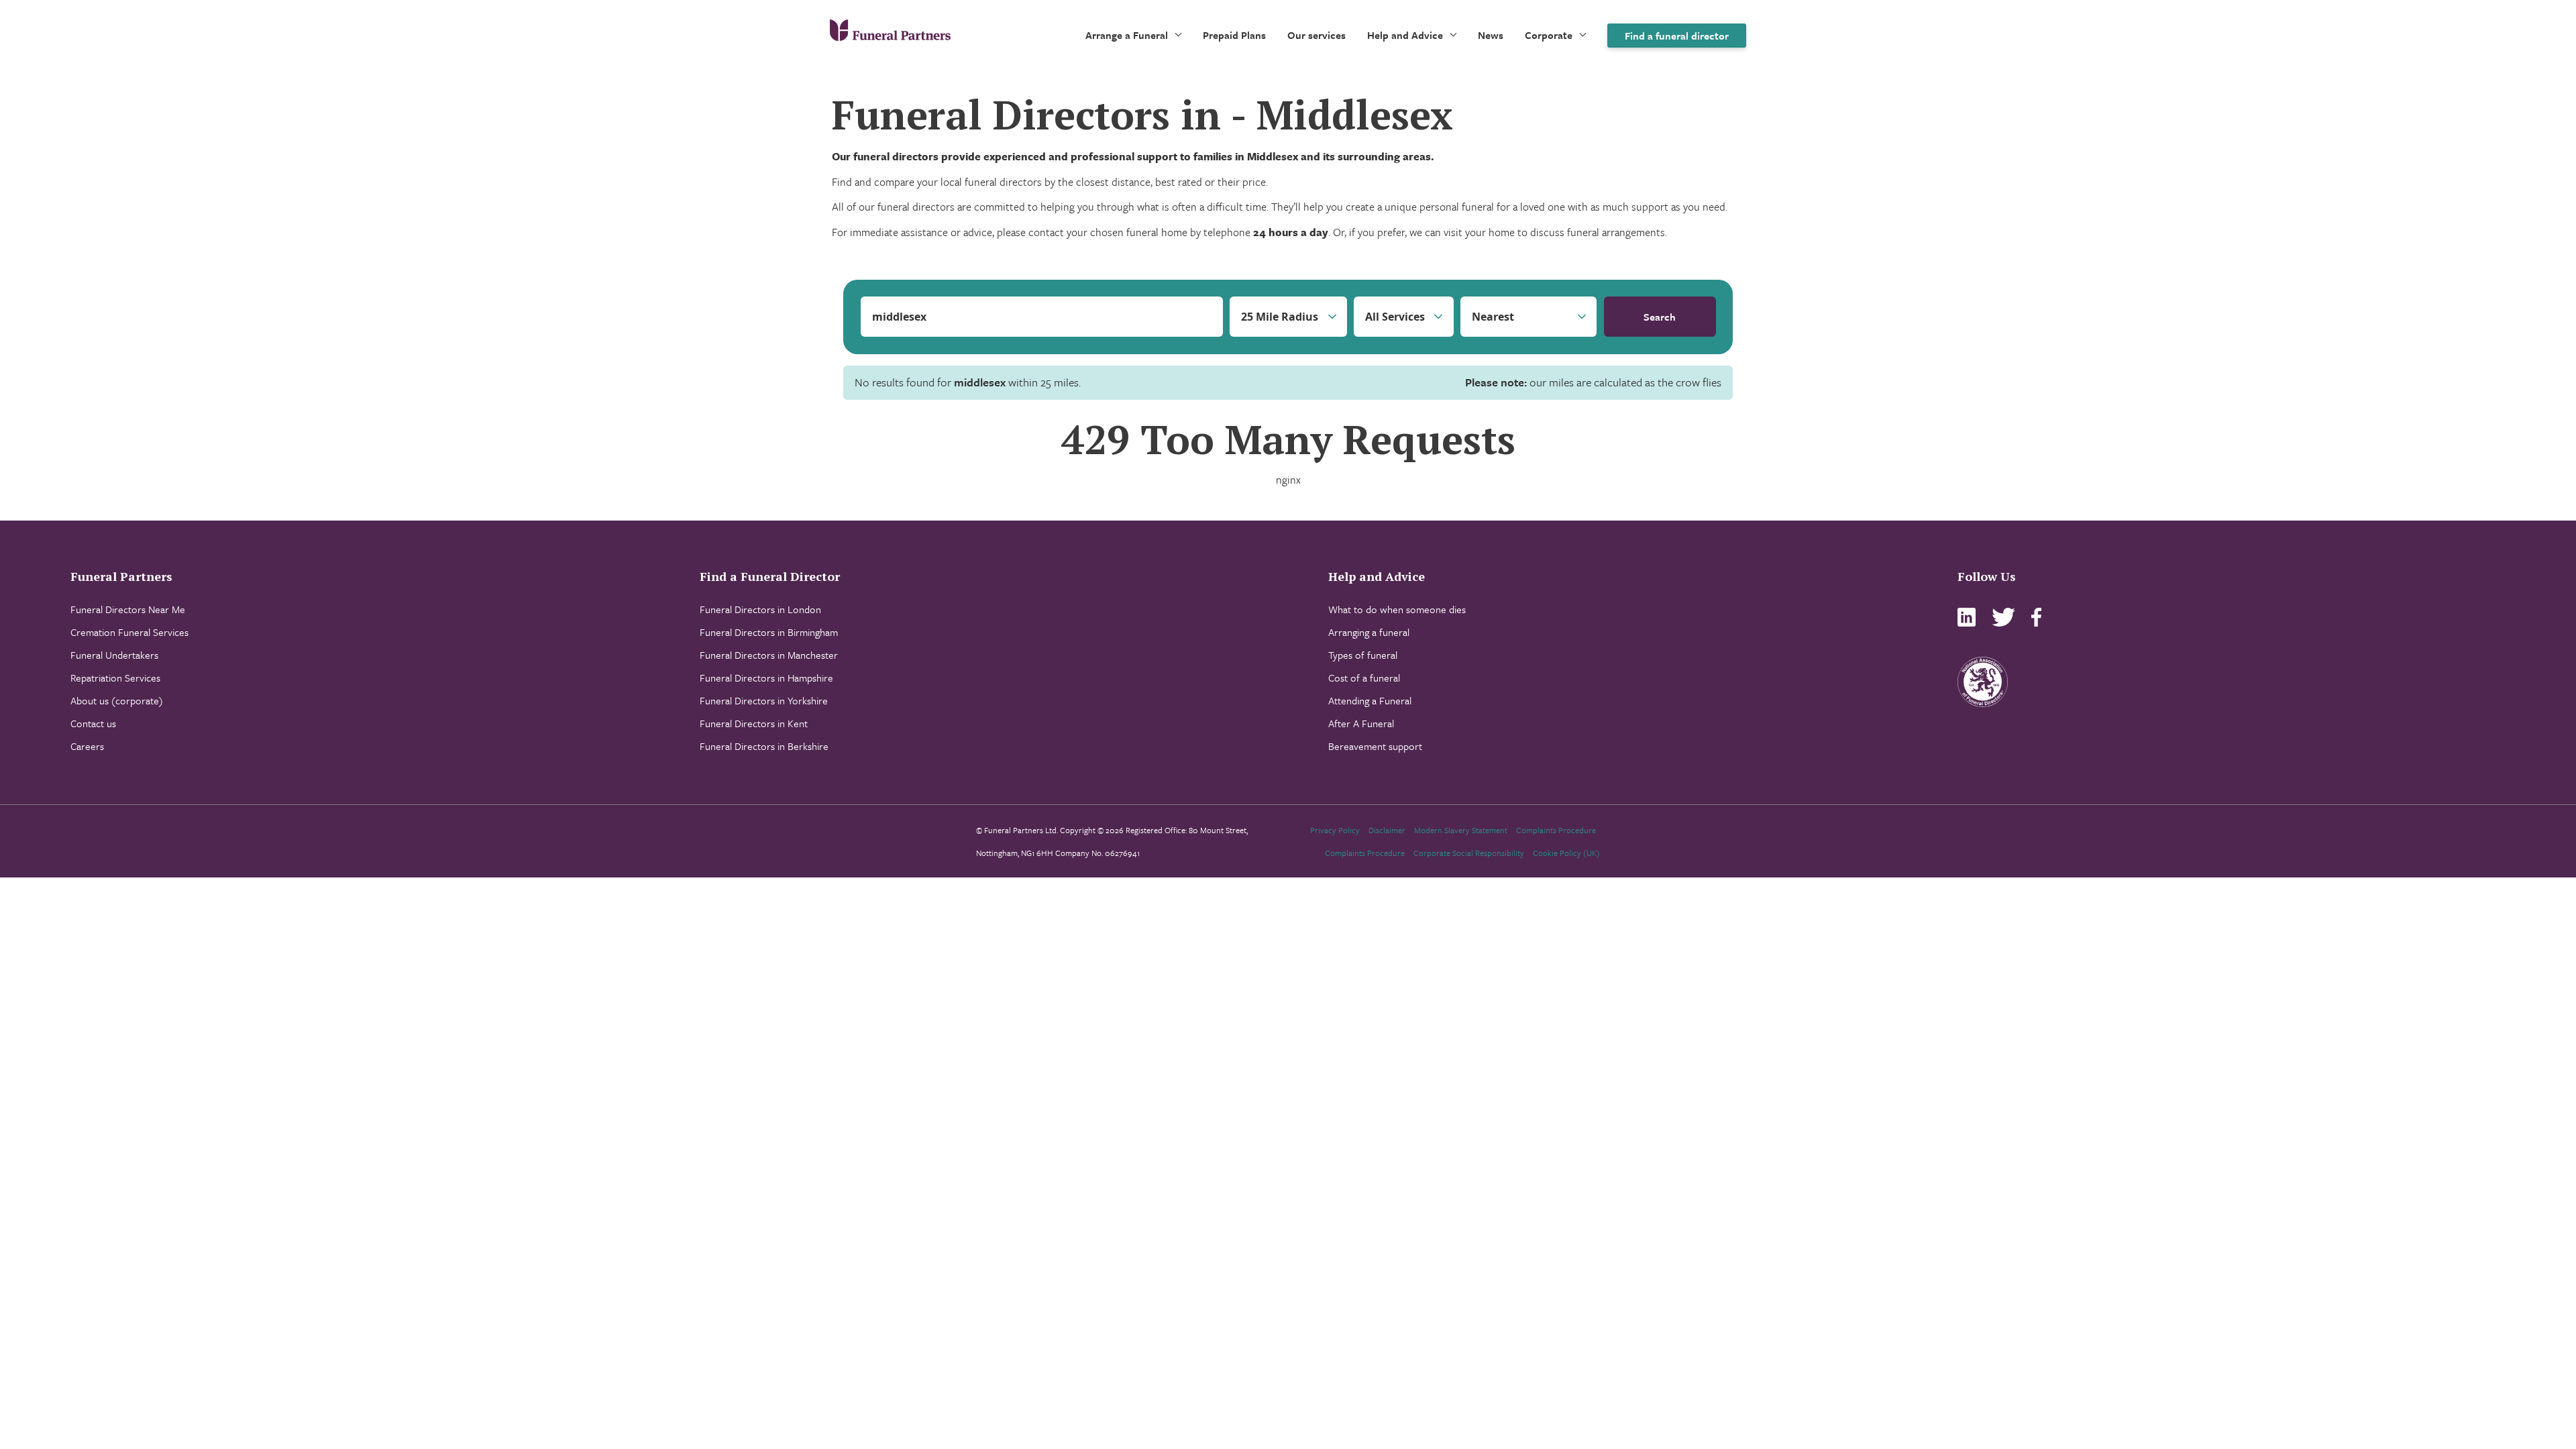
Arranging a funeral (1369, 632)
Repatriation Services (115, 678)
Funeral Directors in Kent (754, 723)
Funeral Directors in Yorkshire (764, 700)
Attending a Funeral (1370, 700)
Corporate (1549, 35)
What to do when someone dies (1397, 609)
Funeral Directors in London (760, 609)
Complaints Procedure (1556, 830)
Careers (87, 746)
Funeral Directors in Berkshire (764, 746)
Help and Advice (1405, 35)
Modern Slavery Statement (1461, 830)
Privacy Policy (1335, 830)
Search (1660, 317)
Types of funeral (1363, 655)
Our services (1317, 35)
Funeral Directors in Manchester (769, 655)
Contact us (93, 723)
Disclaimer (1387, 830)
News (1491, 35)
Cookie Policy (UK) (1566, 853)
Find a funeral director (1677, 36)
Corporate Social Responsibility (1469, 853)
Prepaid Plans (1234, 35)
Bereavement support (1375, 746)
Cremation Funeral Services (129, 632)
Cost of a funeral (1364, 678)
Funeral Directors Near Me (128, 609)
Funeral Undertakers (114, 655)
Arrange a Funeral (1127, 35)
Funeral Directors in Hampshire (766, 678)
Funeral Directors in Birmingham (769, 632)
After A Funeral (1361, 723)
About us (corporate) (117, 700)
